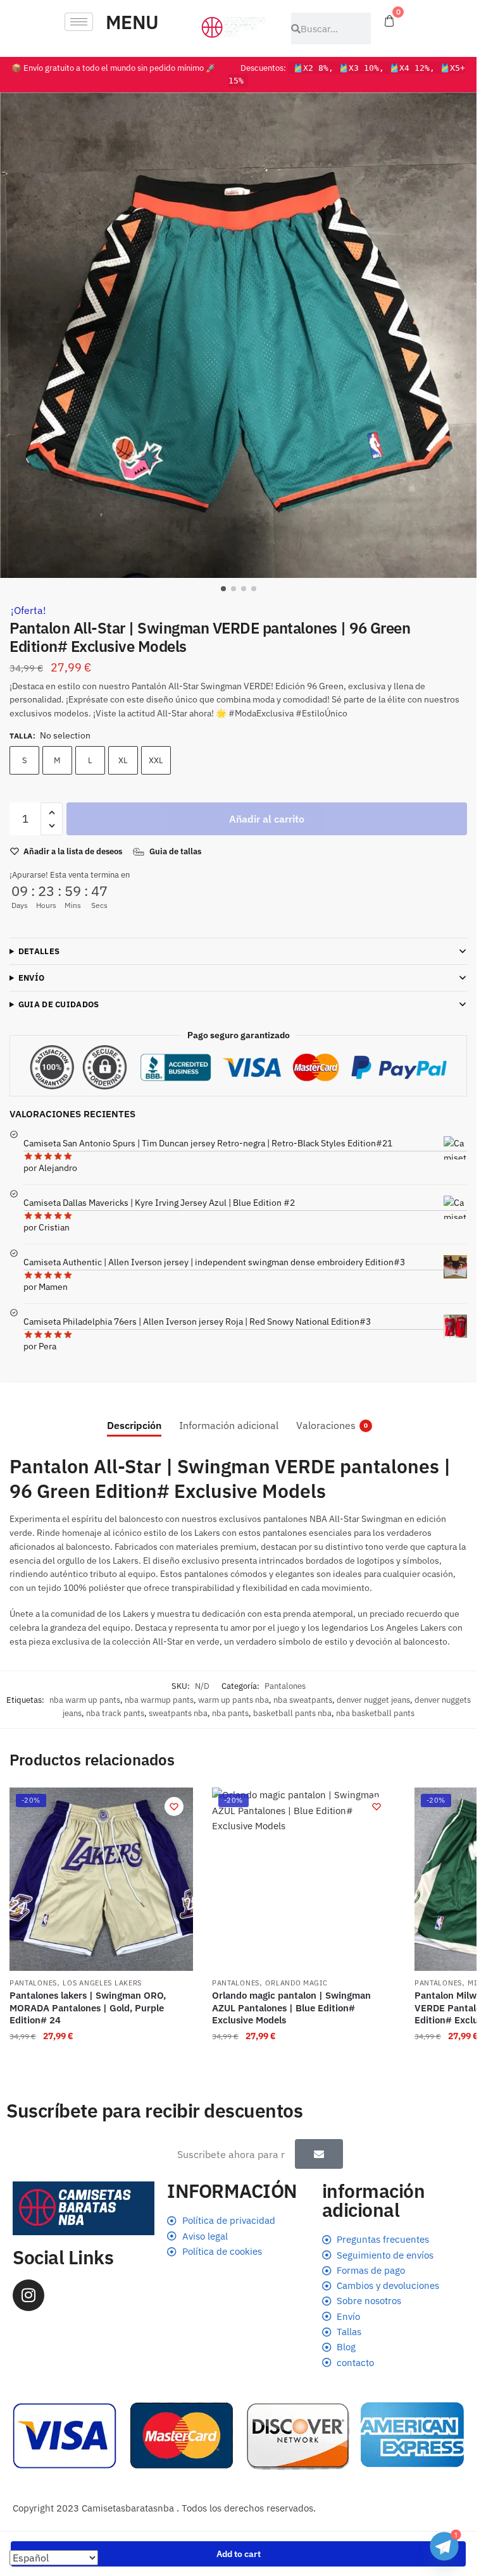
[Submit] (319, 2154)
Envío (32, 978)
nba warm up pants (85, 1700)
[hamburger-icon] (79, 22)
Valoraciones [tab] (326, 1425)
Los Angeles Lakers (102, 1983)
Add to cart (239, 2554)
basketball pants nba (292, 1713)
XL (123, 760)
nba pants (230, 1713)
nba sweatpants (303, 1700)
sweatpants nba (178, 1713)
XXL (156, 760)
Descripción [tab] (134, 1425)
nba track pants (115, 1713)
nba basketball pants (375, 1713)
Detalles (39, 951)
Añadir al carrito (267, 819)
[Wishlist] (174, 1806)
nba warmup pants (159, 1700)
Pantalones (285, 1686)
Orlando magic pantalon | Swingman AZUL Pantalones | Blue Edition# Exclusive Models (291, 2008)
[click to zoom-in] (243, 335)
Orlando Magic (296, 1983)
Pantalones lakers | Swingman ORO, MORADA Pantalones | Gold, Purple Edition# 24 (88, 2008)
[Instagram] (28, 2295)
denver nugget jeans (373, 1700)
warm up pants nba (234, 1700)
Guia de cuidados (59, 1004)
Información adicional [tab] (229, 1425)
